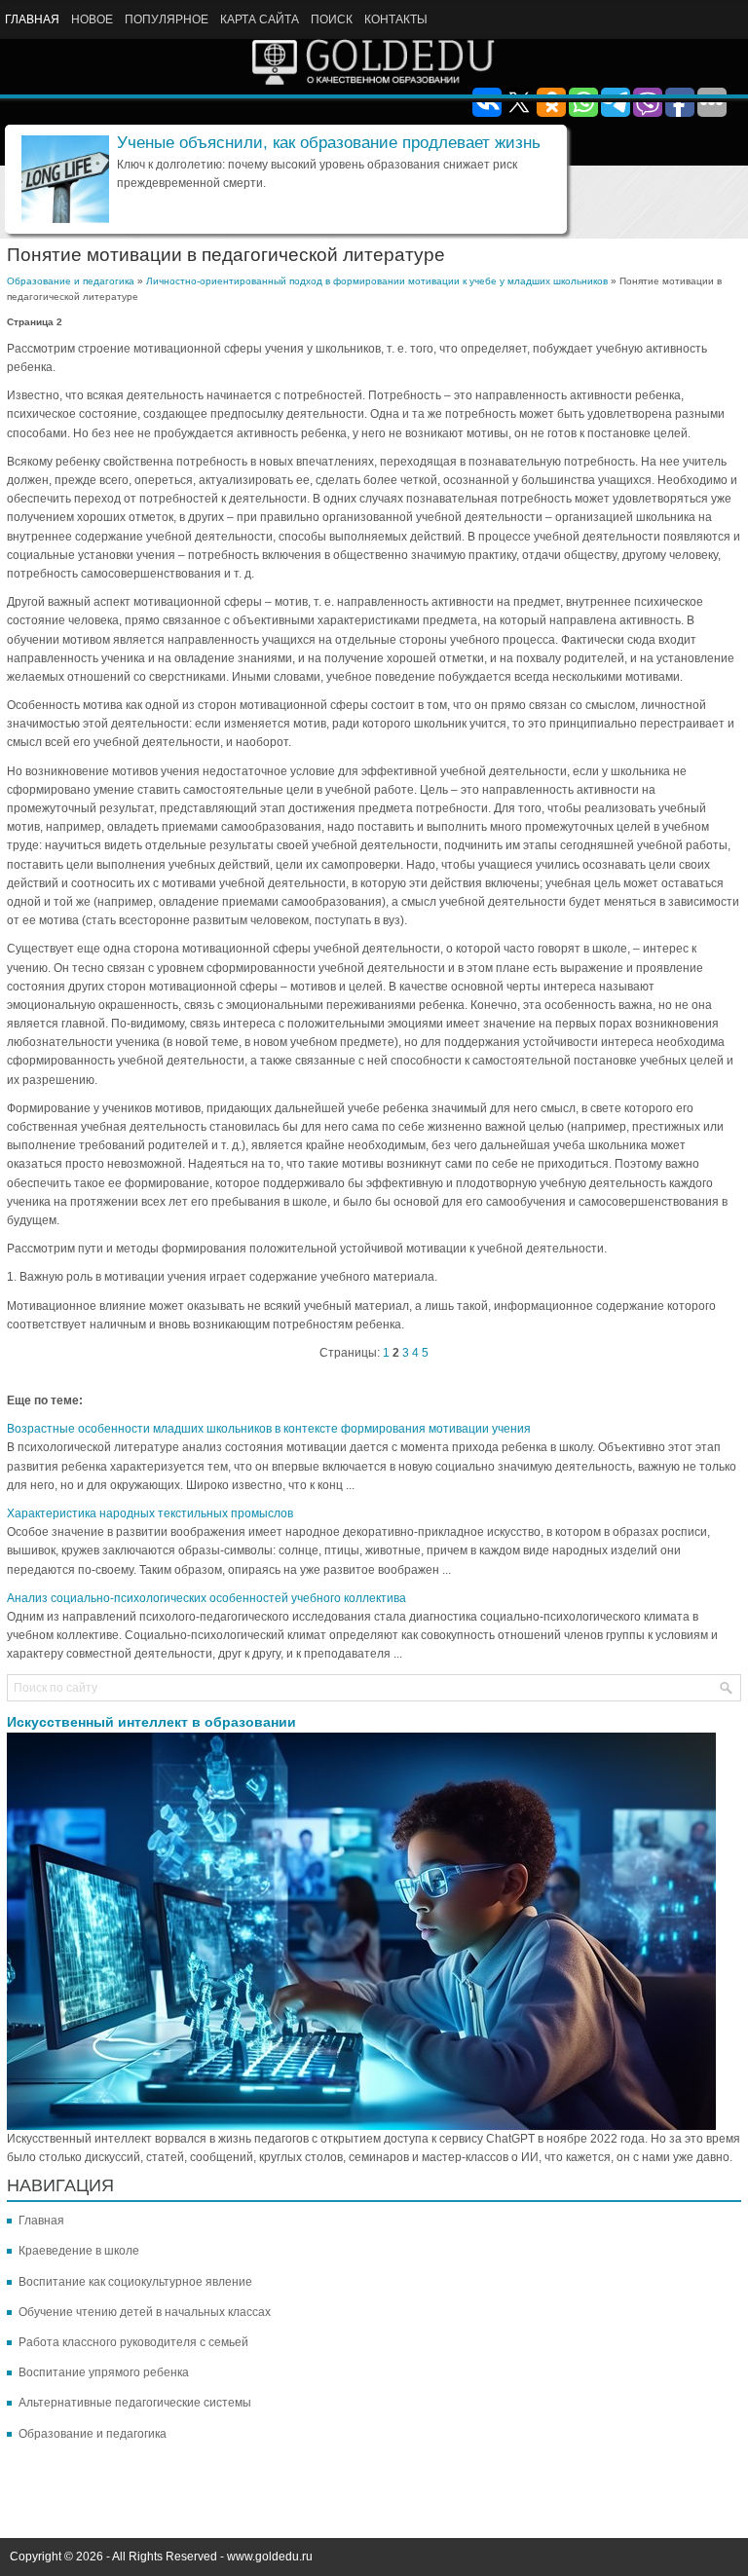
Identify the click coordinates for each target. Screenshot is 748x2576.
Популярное (167, 19)
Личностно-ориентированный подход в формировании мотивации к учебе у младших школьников (377, 281)
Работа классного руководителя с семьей (133, 2342)
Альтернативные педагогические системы (135, 2403)
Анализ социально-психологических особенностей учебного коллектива (206, 1598)
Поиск (332, 19)
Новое (92, 19)
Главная (32, 19)
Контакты (396, 19)
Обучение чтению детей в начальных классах (145, 2312)
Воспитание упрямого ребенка (104, 2372)
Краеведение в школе (79, 2251)
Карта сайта (260, 19)
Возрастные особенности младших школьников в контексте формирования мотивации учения (269, 1429)
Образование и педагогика (71, 281)
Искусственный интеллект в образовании (151, 1722)
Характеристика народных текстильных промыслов (150, 1513)
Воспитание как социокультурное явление (135, 2282)
